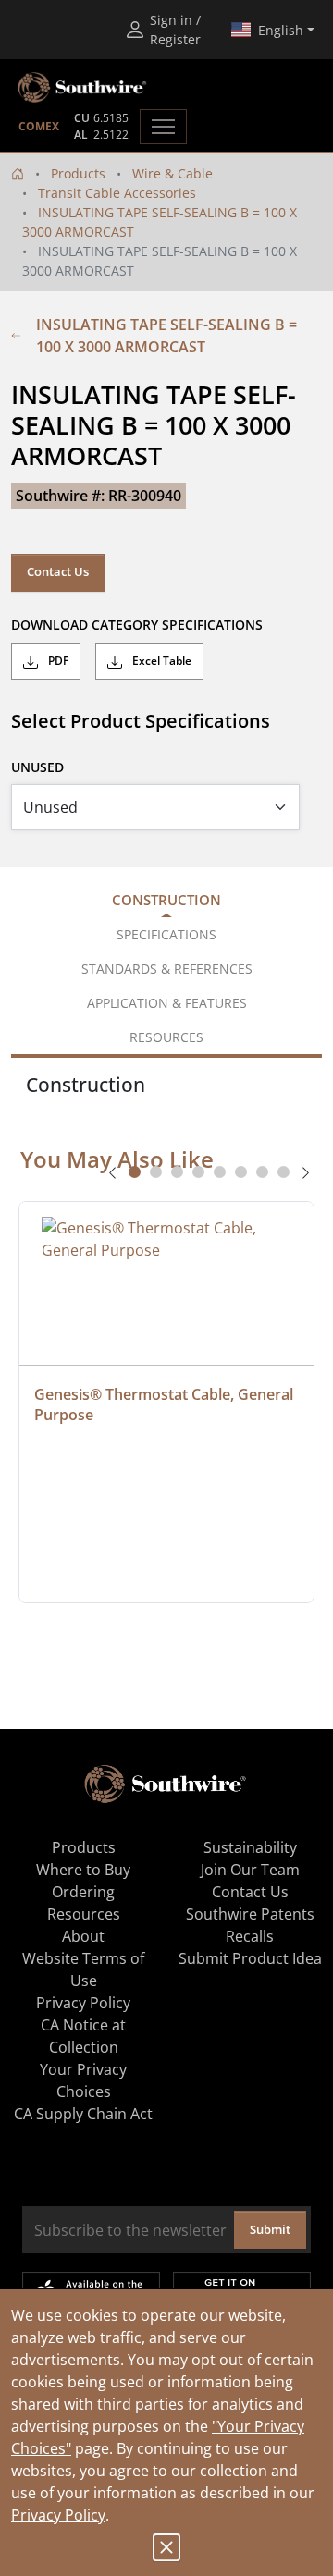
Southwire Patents (250, 1914)
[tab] (135, 1172)
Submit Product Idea (250, 1958)
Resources (84, 1914)
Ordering (83, 1892)
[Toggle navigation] (163, 127)
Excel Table (160, 661)
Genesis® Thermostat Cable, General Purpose (166, 1405)
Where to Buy (83, 1870)
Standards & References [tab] (167, 969)
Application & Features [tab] (167, 1003)
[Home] (18, 173)
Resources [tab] (166, 1037)
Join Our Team (250, 1870)
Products (78, 173)
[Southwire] (83, 88)
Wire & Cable (173, 173)
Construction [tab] (166, 900)
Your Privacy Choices (83, 2080)
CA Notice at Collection (83, 2036)
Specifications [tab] (166, 934)
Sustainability (250, 1847)
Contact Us (58, 571)
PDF (57, 661)
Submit (270, 2229)
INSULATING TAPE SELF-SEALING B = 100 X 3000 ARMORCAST (166, 336)
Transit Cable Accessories (117, 193)
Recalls (250, 1936)
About (83, 1936)
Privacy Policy (58, 2515)
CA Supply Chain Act (83, 2114)
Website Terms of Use (83, 1969)
